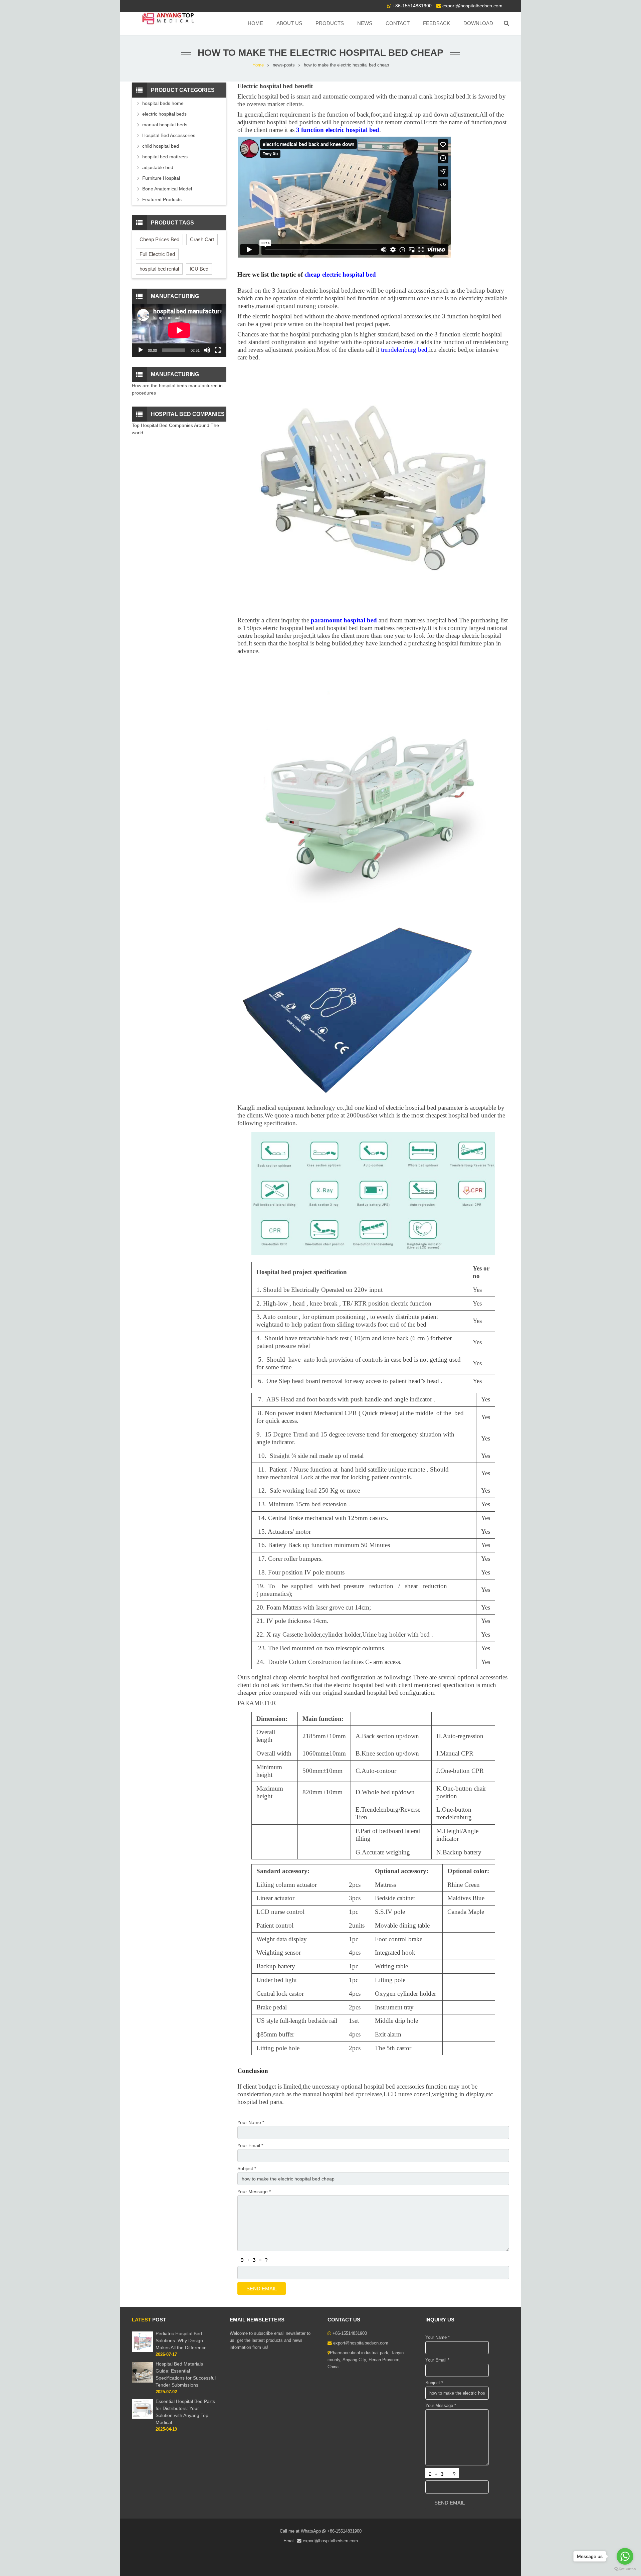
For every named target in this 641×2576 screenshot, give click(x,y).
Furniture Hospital (161, 178)
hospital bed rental (159, 269)
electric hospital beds (164, 114)
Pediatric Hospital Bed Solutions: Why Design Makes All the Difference (181, 2340)
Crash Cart (202, 239)
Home (258, 65)
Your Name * (251, 2122)
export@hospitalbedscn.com (472, 6)
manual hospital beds (165, 125)
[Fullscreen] (218, 350)
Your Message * (254, 2191)
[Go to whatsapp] (625, 2556)
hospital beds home (163, 103)
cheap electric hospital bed (340, 274)
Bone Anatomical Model (167, 189)
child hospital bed (161, 146)
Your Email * (250, 2145)
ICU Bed (199, 269)
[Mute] (207, 350)
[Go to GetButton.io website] (625, 2569)
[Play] (141, 350)
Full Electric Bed (157, 254)
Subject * (247, 2168)
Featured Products (162, 199)
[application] (179, 330)
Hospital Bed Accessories (169, 135)
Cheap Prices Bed (159, 239)
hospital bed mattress (165, 157)
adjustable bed (158, 167)
